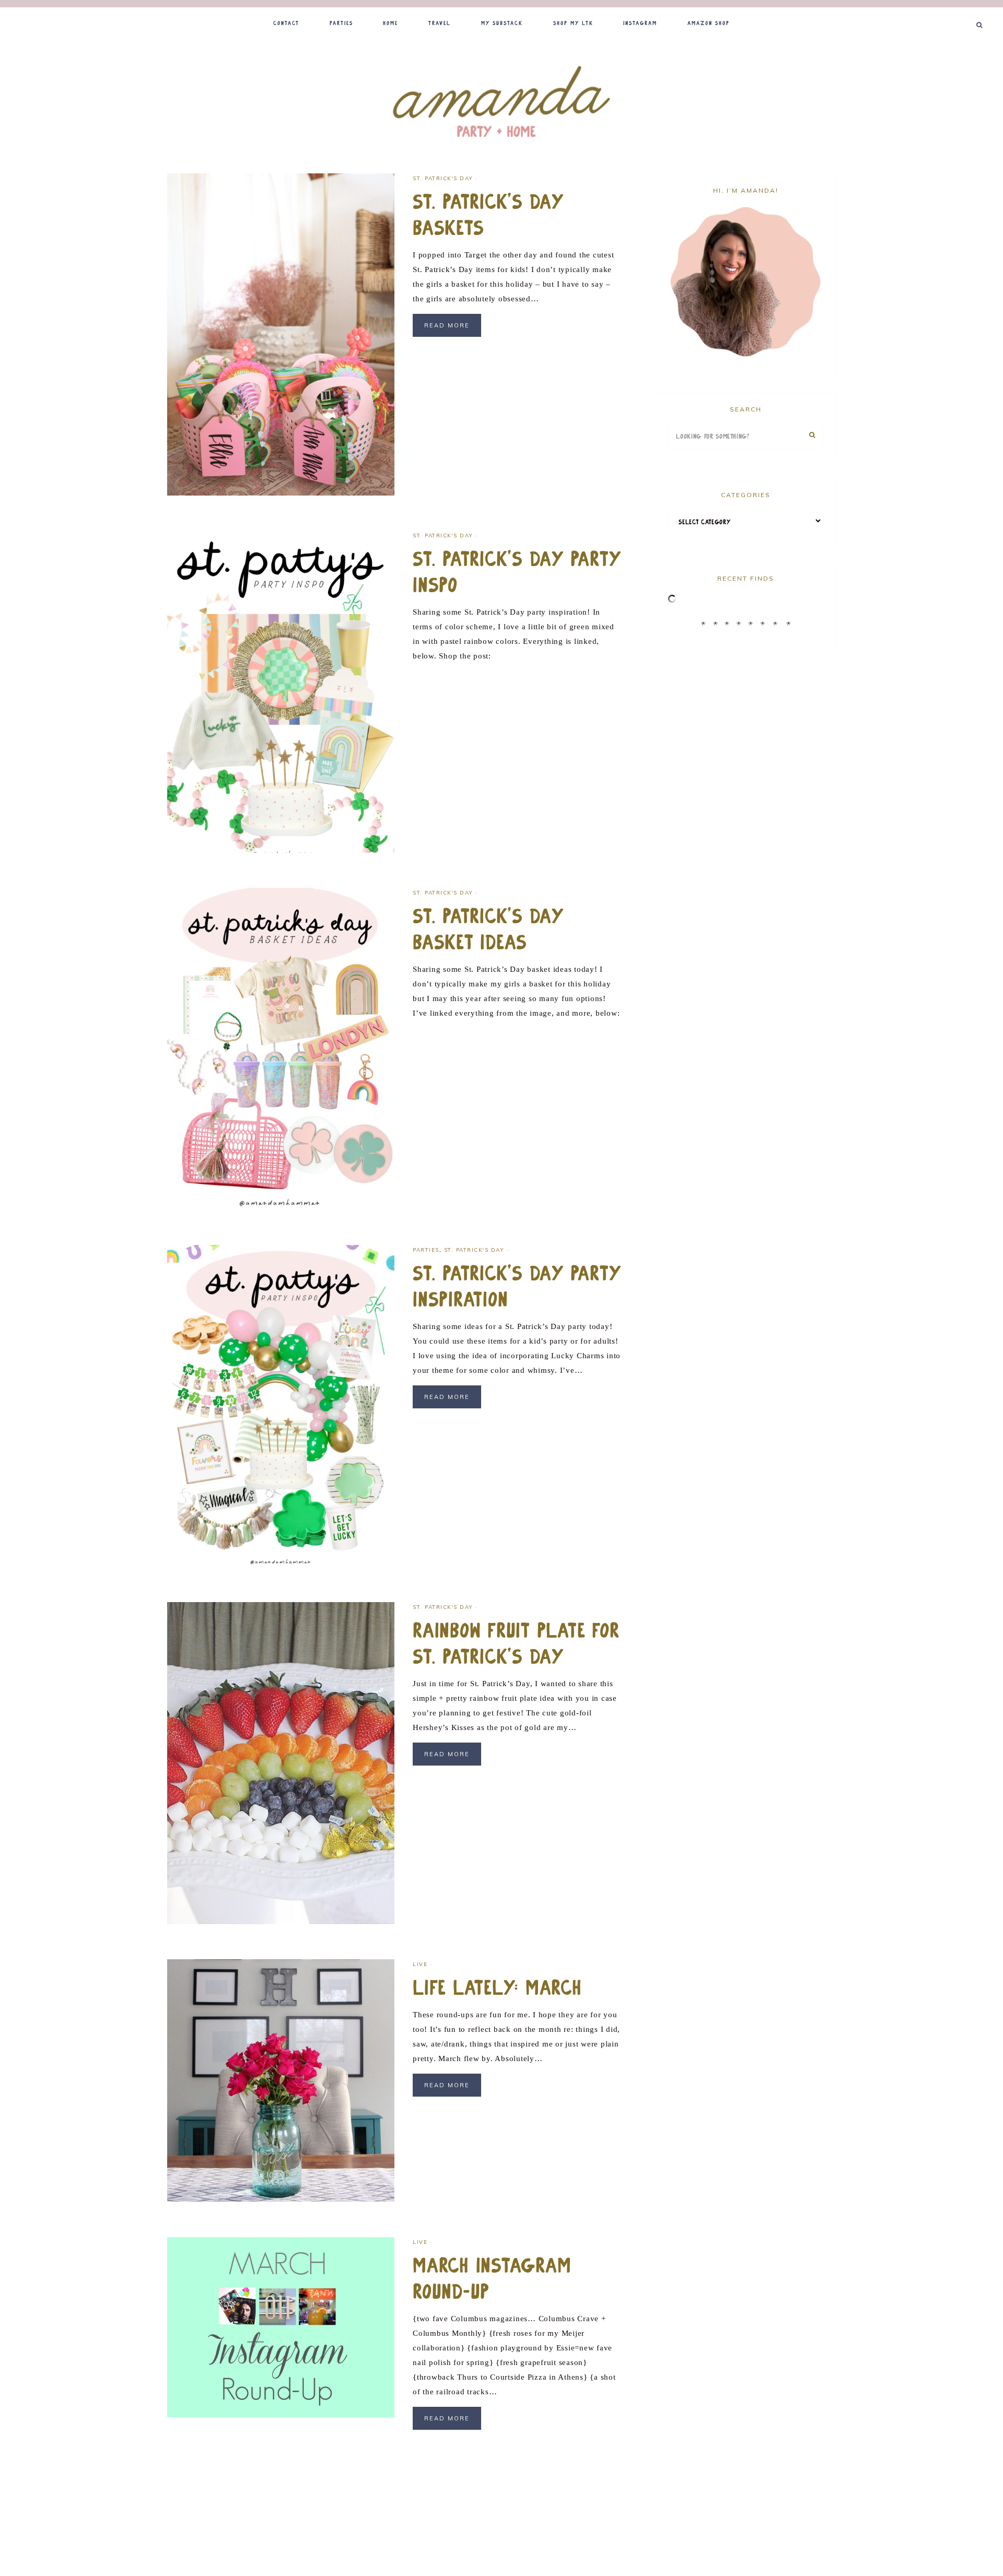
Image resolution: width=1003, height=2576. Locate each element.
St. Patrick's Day (443, 178)
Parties (426, 1250)
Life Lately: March (497, 1988)
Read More (447, 325)
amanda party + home (501, 103)
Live (420, 1964)
